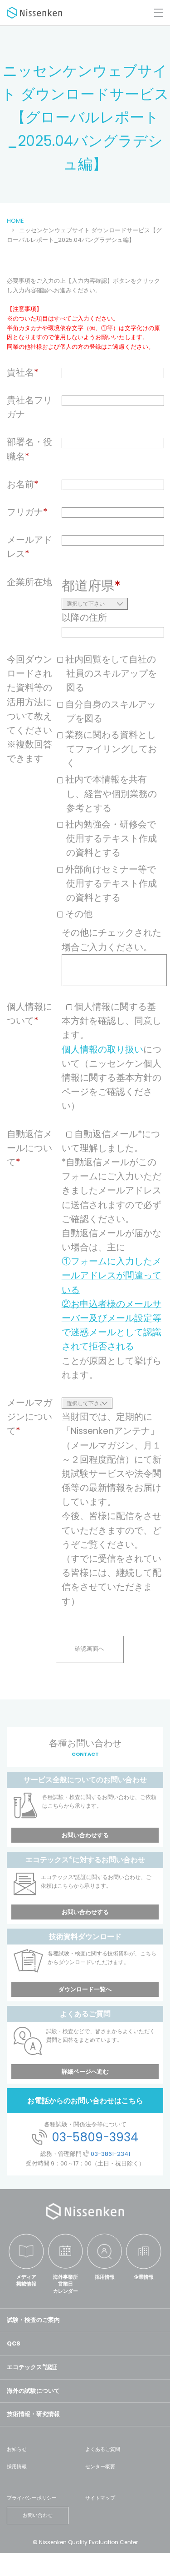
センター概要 (100, 2466)
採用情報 (105, 2277)
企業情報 (144, 2277)
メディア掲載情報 (26, 2280)
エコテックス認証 (32, 2367)
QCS (14, 2343)
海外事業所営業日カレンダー (66, 2284)
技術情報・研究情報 (33, 2414)
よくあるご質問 (103, 2449)
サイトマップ (100, 2498)
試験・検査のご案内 (33, 2320)
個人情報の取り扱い (102, 1050)
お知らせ (17, 2449)
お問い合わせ (38, 2515)
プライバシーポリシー (32, 2498)
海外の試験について (33, 2391)
